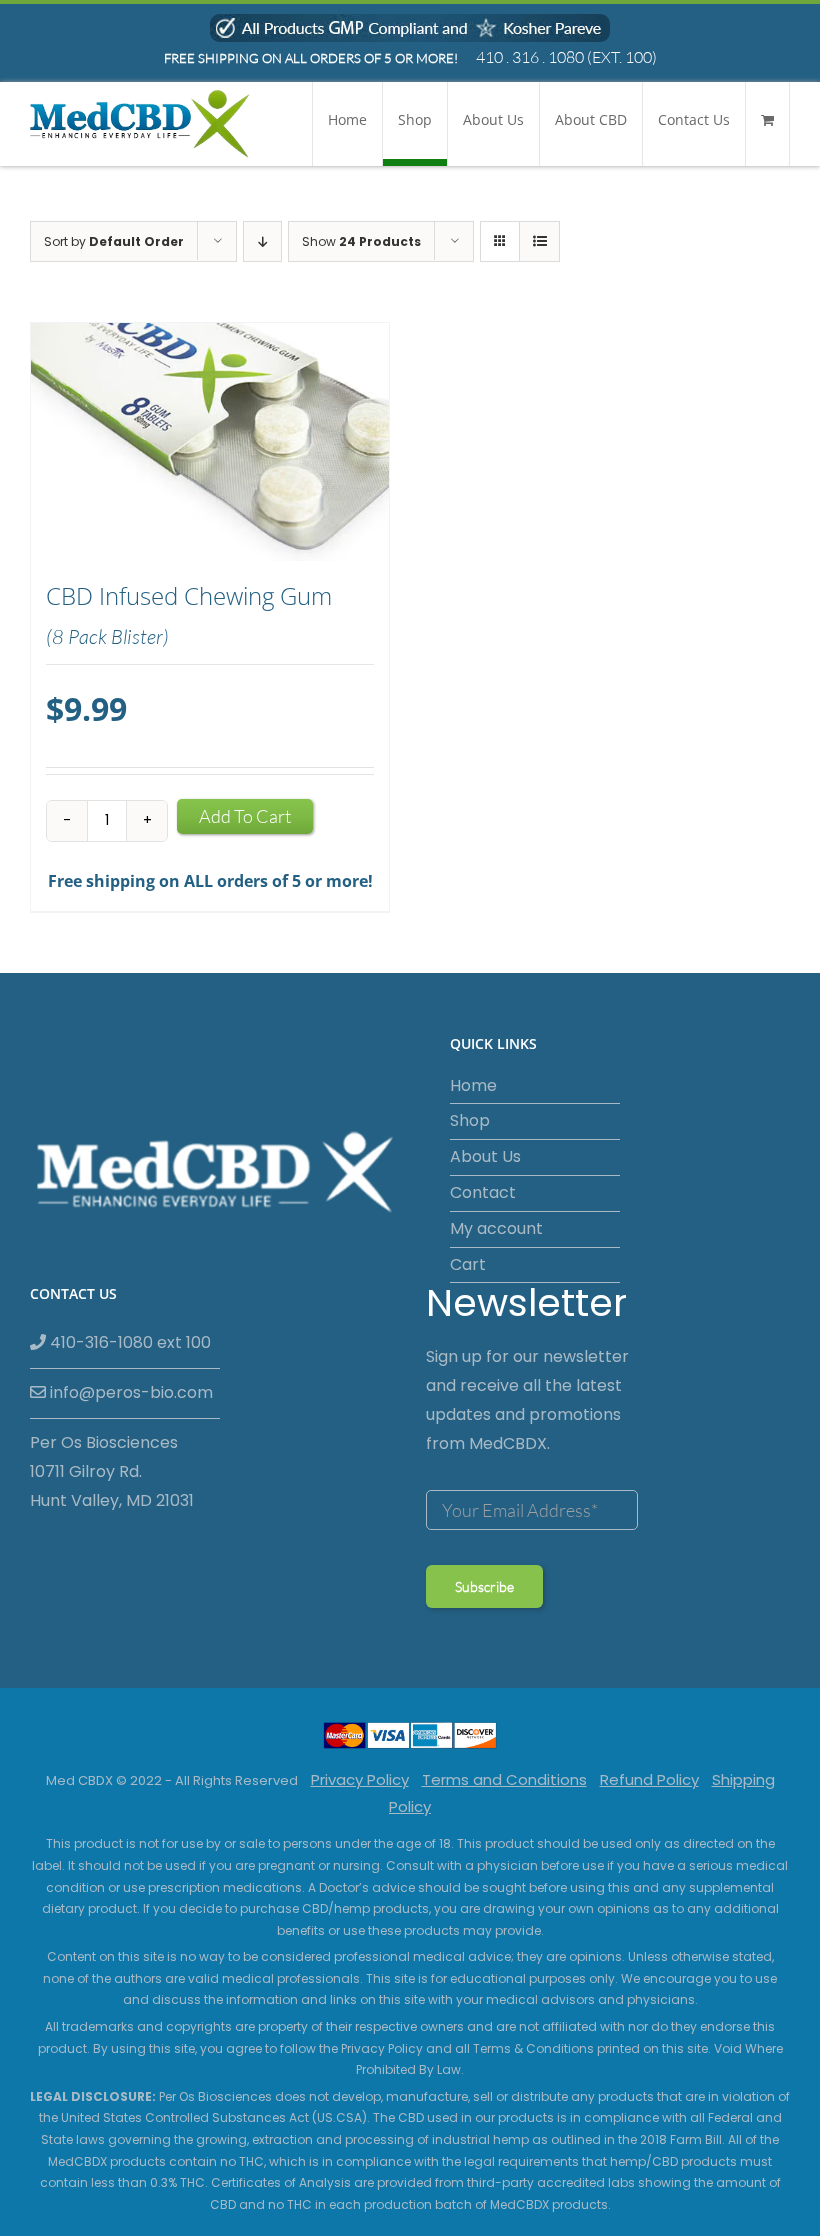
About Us (485, 1156)
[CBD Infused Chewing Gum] (210, 442)
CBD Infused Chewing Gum (189, 596)
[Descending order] (262, 241)
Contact (483, 1192)
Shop (470, 1120)
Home (473, 1085)
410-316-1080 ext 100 (128, 1342)
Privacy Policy (360, 1779)
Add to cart (245, 816)
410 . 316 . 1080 (530, 57)
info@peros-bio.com (129, 1392)
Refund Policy (649, 1779)
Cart (468, 1264)
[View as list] (539, 241)
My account (496, 1228)
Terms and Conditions (504, 1779)
